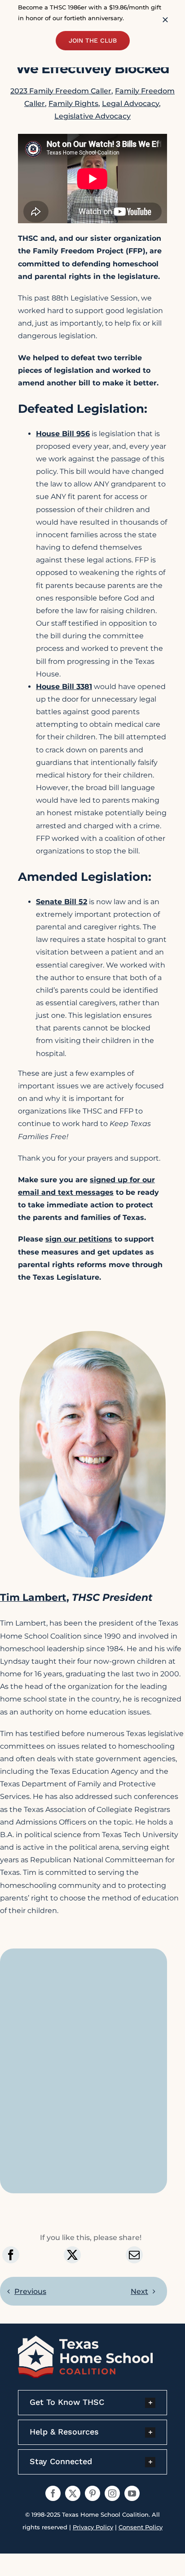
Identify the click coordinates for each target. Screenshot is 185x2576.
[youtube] (132, 2493)
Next (139, 2291)
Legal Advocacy (130, 104)
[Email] (134, 2255)
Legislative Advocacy (92, 116)
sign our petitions (79, 1239)
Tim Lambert (33, 1597)
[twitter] (73, 2493)
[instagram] (112, 2493)
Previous (30, 2291)
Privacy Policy (93, 2527)
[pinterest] (92, 2493)
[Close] (165, 20)
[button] (92, 2403)
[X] (72, 2255)
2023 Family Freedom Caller (61, 91)
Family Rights (73, 104)
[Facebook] (11, 2255)
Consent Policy (141, 2527)
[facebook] (53, 2493)
